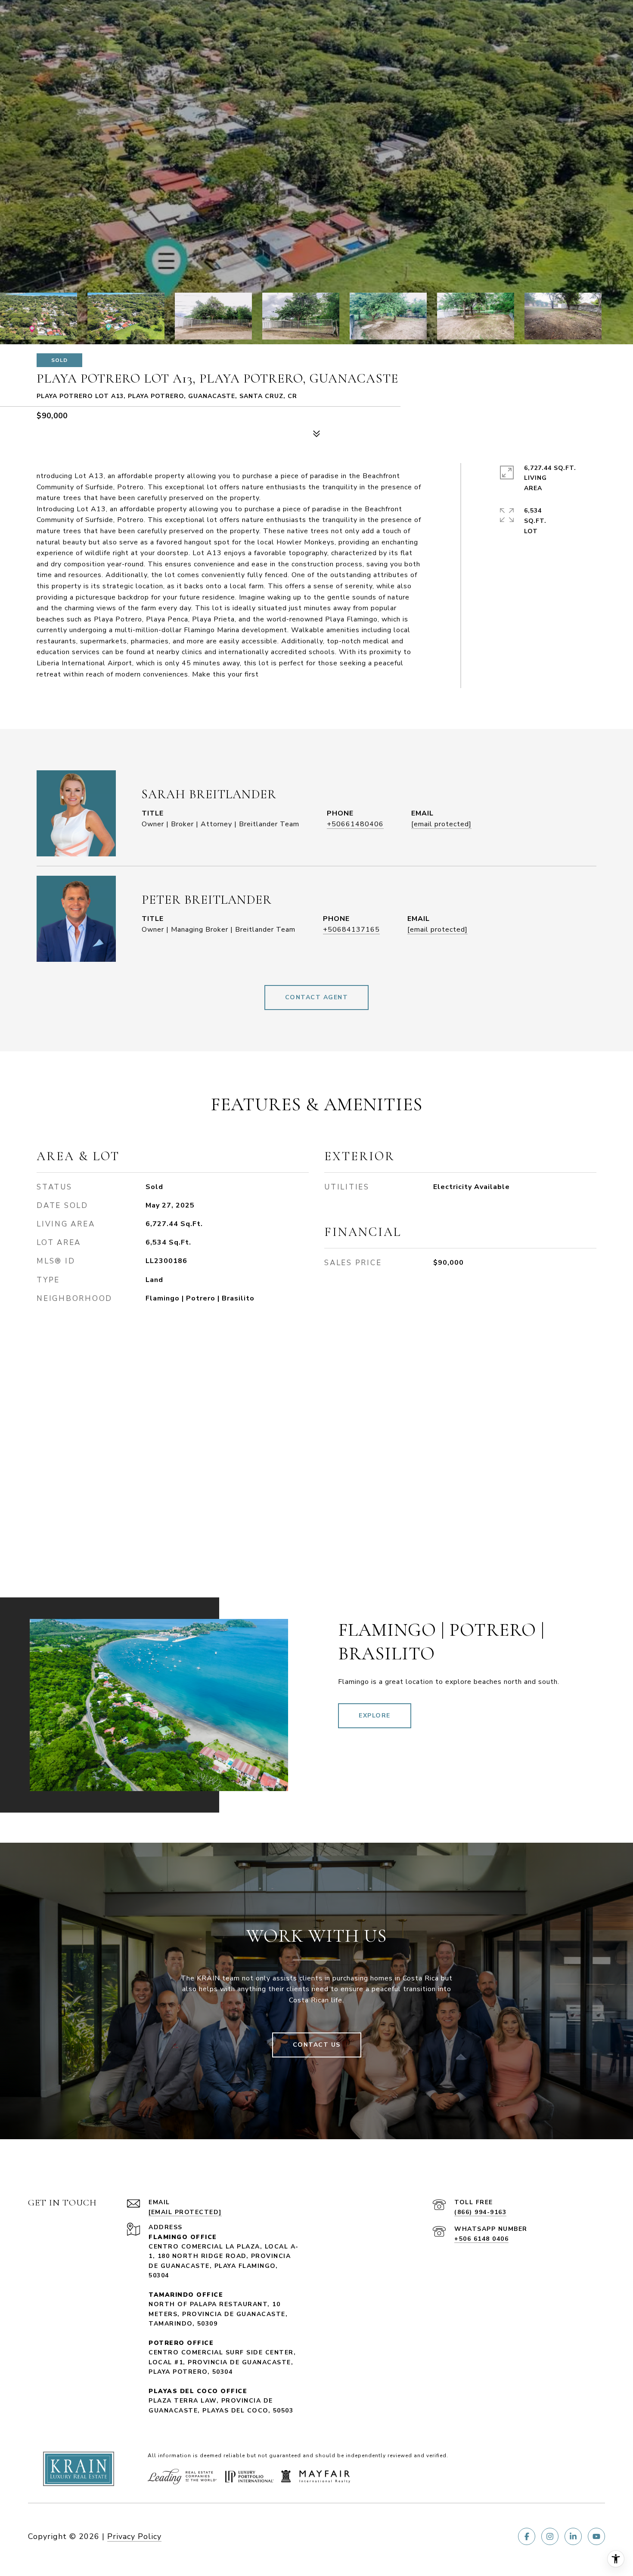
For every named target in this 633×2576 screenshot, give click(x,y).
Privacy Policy (134, 2536)
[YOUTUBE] (596, 2536)
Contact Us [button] (317, 2045)
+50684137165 (351, 930)
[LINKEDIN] (573, 2536)
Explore (375, 1716)
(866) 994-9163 (480, 2212)
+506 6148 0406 (481, 2239)
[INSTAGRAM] (550, 2536)
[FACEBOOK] (527, 2536)
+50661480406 (355, 824)
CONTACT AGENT (317, 997)
